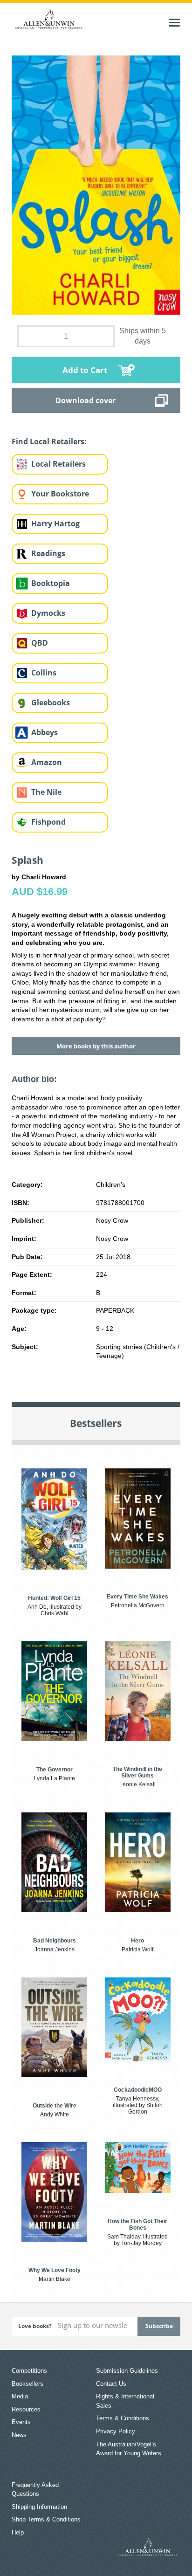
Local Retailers (58, 464)
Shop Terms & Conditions (46, 2519)
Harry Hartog (55, 523)
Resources (26, 2409)
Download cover (86, 400)
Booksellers (27, 2384)
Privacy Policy (116, 2431)
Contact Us (111, 2384)
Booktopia (51, 583)
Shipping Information (39, 2507)
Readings (48, 553)
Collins (44, 673)
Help (18, 2532)
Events (21, 2422)
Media (20, 2396)
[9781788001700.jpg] (96, 185)
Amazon (47, 762)
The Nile (46, 792)
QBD (40, 643)
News (19, 2435)
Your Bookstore (60, 494)
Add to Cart (85, 370)
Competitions (29, 2371)
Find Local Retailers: (49, 441)
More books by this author (96, 1046)
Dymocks (48, 613)
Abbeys (45, 732)
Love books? (35, 2326)
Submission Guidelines (127, 2371)
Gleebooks (51, 703)
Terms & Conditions (123, 2418)
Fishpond (48, 822)
